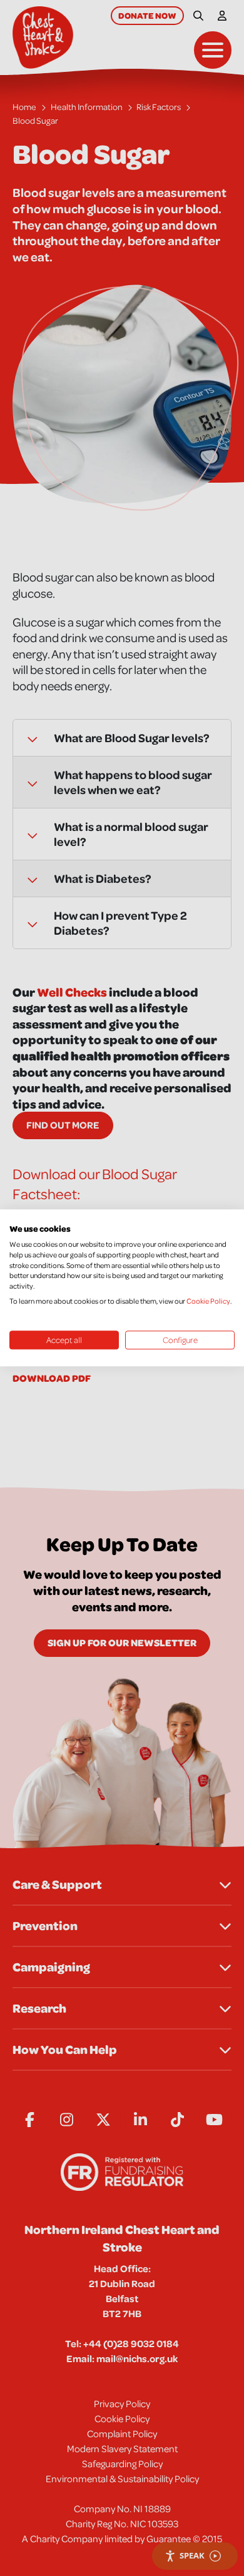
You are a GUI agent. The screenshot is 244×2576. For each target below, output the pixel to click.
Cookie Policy (208, 1301)
